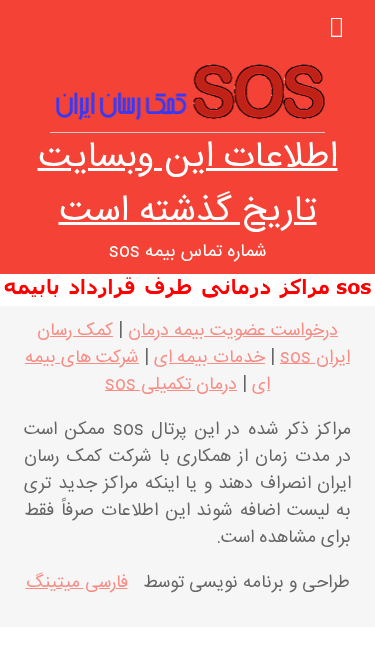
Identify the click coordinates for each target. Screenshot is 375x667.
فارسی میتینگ (77, 583)
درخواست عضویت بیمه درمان (233, 331)
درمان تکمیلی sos (171, 385)
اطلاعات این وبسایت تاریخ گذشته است (188, 185)
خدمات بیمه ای (209, 358)
